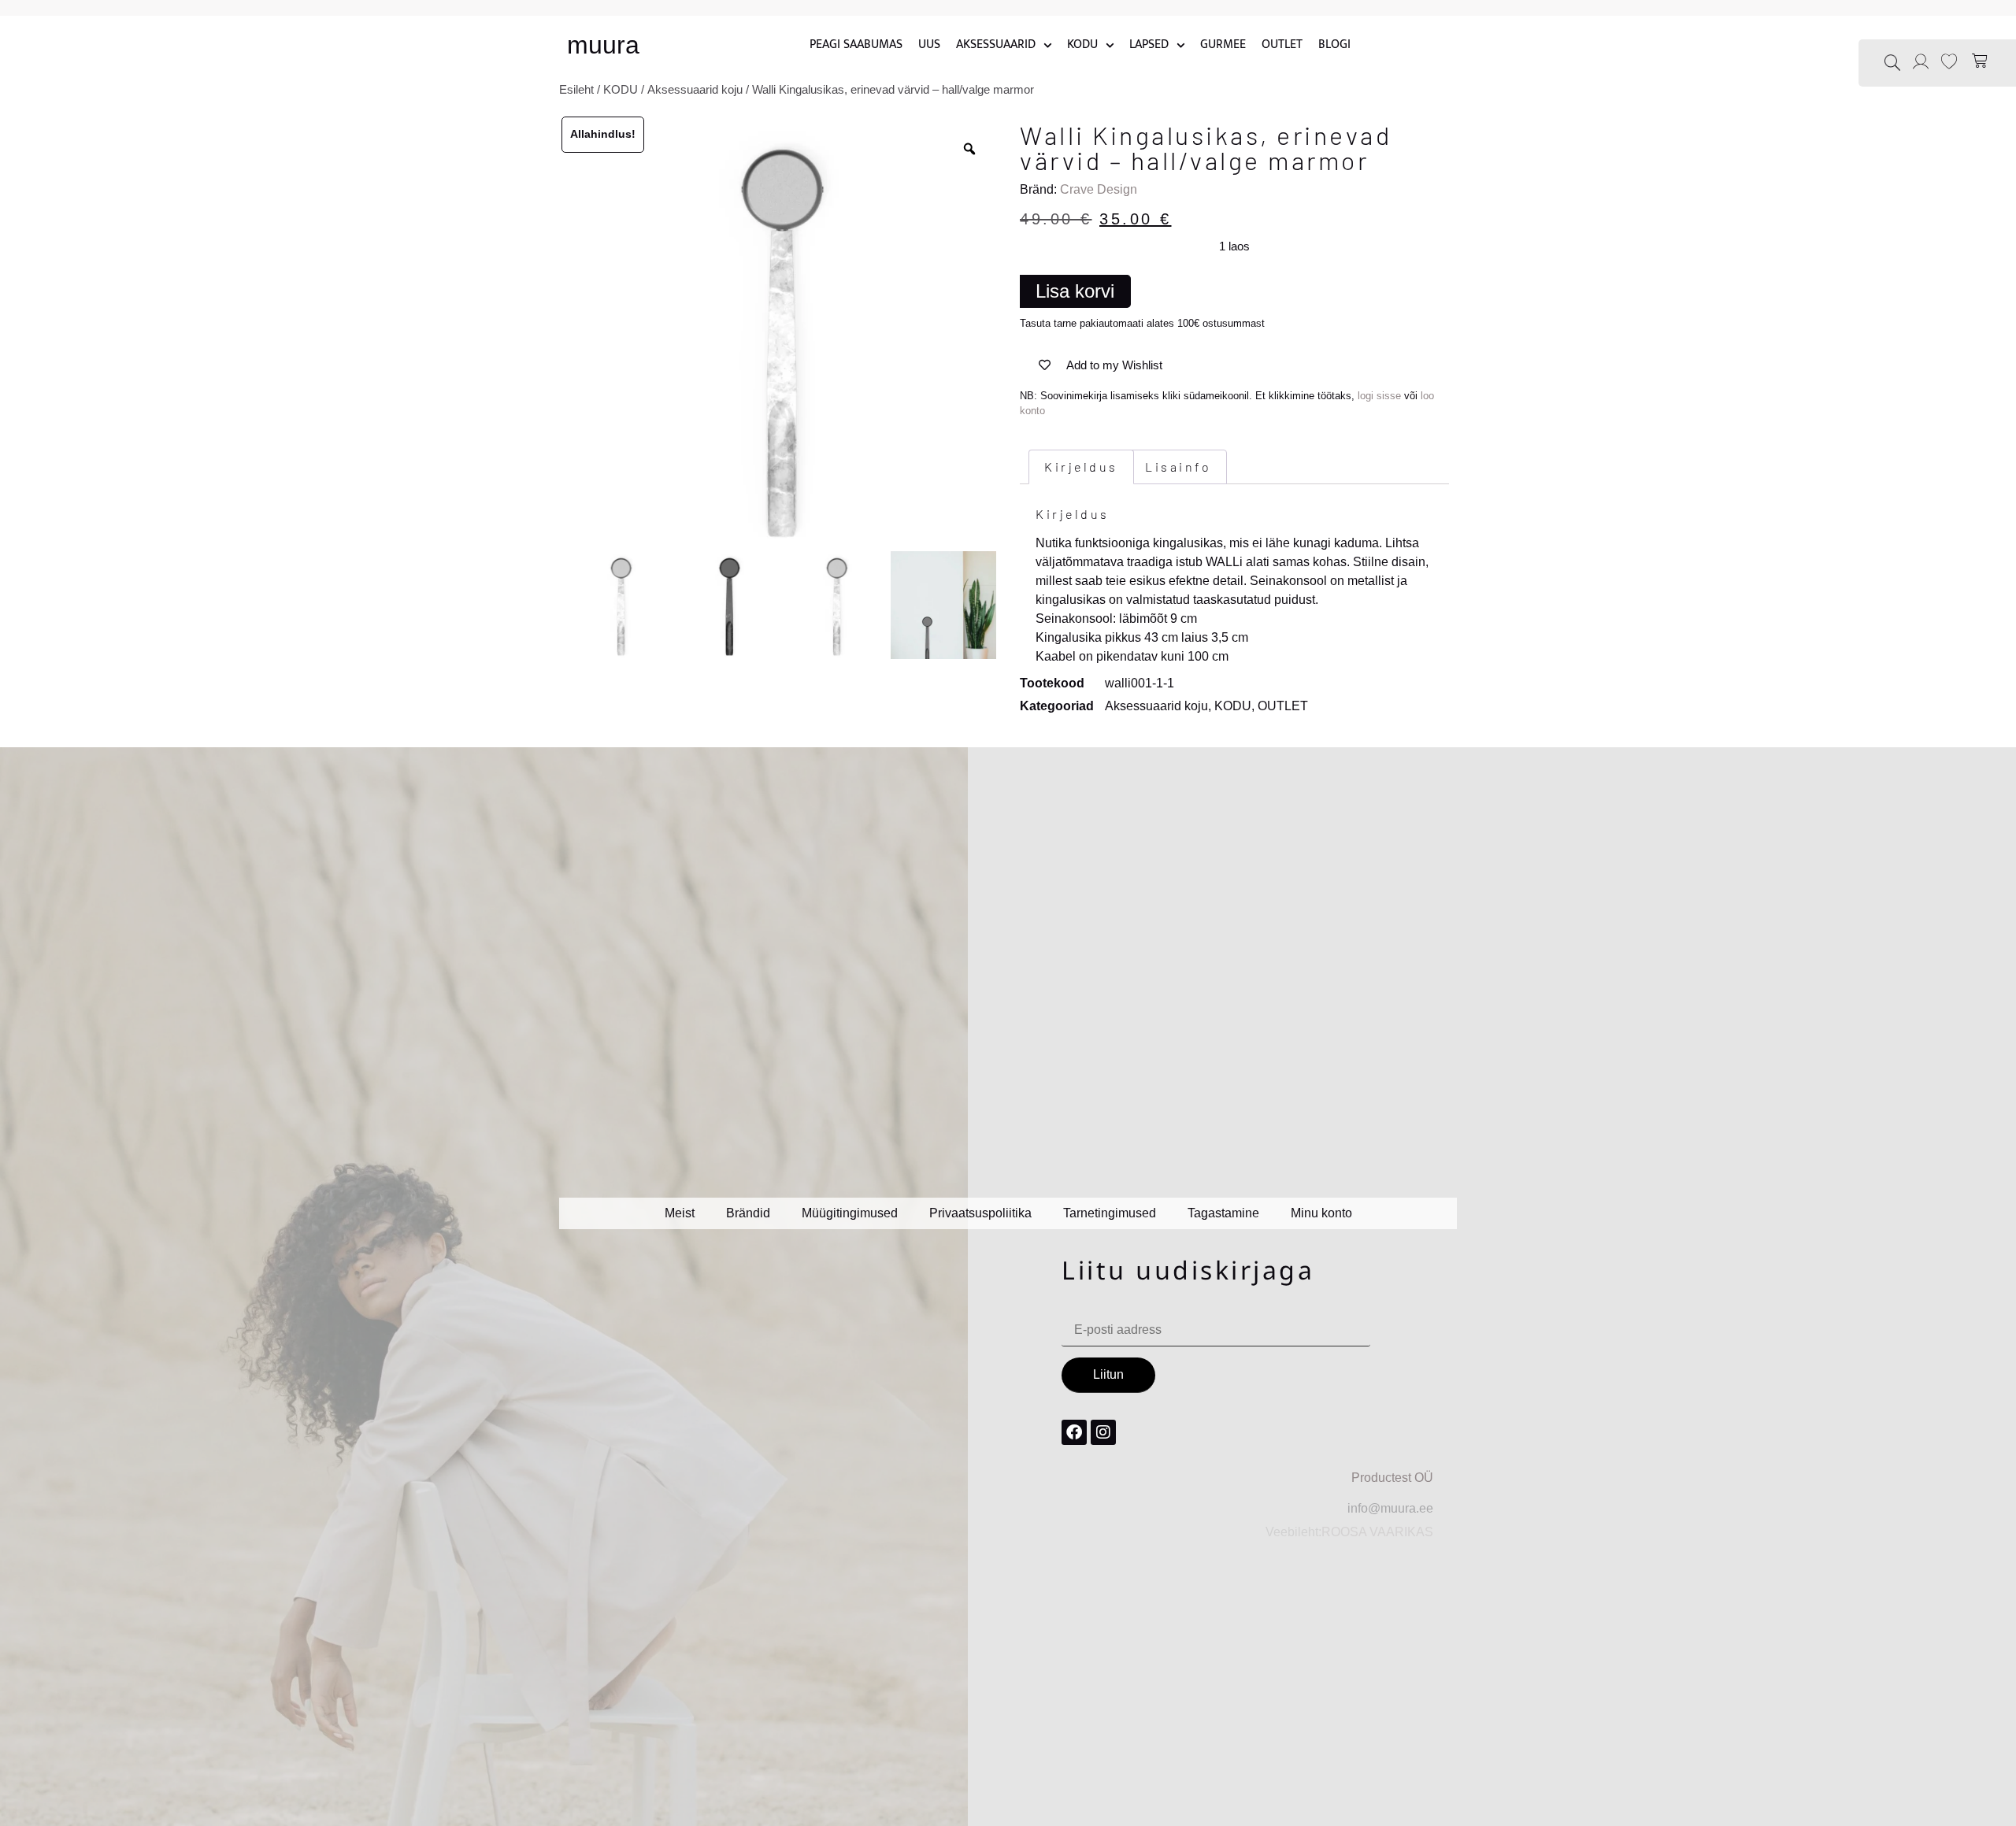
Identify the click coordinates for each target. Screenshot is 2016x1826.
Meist (680, 1213)
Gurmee (1223, 45)
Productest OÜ (1392, 1478)
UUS (929, 45)
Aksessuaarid (996, 45)
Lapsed (1149, 45)
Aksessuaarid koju (695, 90)
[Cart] (1981, 61)
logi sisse (1379, 396)
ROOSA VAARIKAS (1377, 1532)
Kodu (1082, 45)
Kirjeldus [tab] (1081, 467)
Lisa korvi (1075, 291)
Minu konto (1321, 1213)
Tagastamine (1223, 1213)
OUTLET (1282, 45)
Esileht (576, 90)
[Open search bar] (1892, 62)
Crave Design (1099, 189)
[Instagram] (1103, 1432)
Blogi (1334, 45)
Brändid (748, 1213)
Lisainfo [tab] (1178, 467)
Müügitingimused (850, 1213)
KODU (621, 90)
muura (603, 45)
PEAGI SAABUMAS (856, 45)
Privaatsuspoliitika (980, 1213)
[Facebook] (1074, 1432)
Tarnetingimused (1110, 1213)
